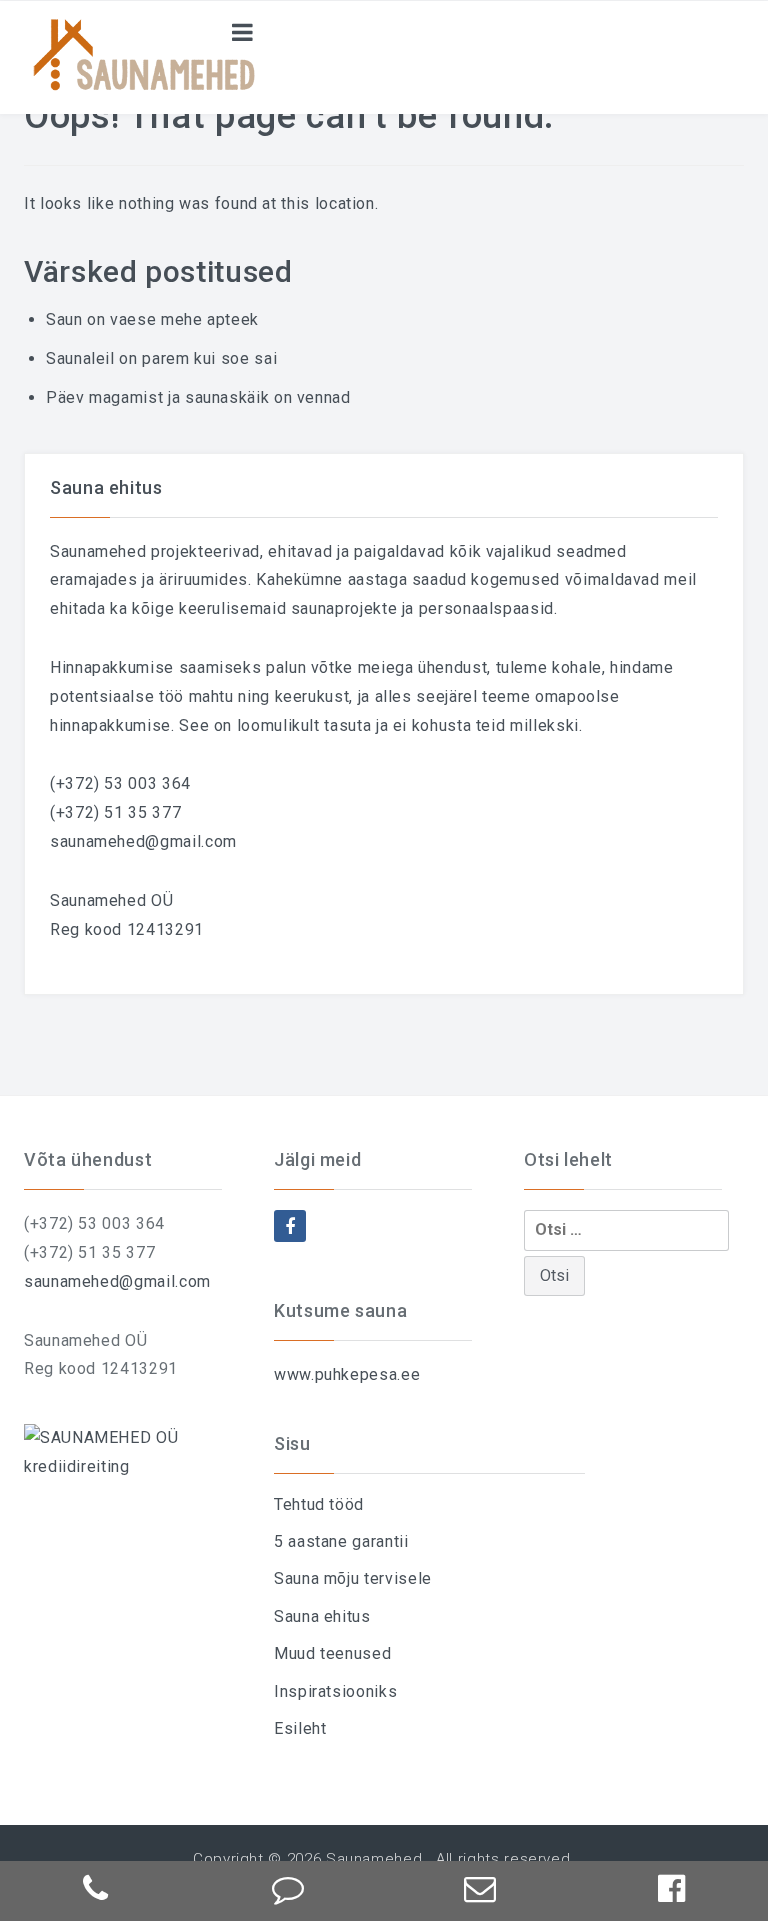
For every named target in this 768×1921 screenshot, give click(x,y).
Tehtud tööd (319, 1504)
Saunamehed (374, 1859)
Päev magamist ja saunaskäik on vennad (198, 397)
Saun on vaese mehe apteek (152, 319)
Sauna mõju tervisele (353, 1578)
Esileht (300, 1728)
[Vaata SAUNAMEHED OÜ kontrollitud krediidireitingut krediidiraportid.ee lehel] (134, 1451)
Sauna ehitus (322, 1616)
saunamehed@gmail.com (143, 841)
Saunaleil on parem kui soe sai (161, 358)
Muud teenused (332, 1653)
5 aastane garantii (341, 1541)
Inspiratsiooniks (335, 1691)
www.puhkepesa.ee (347, 1374)
